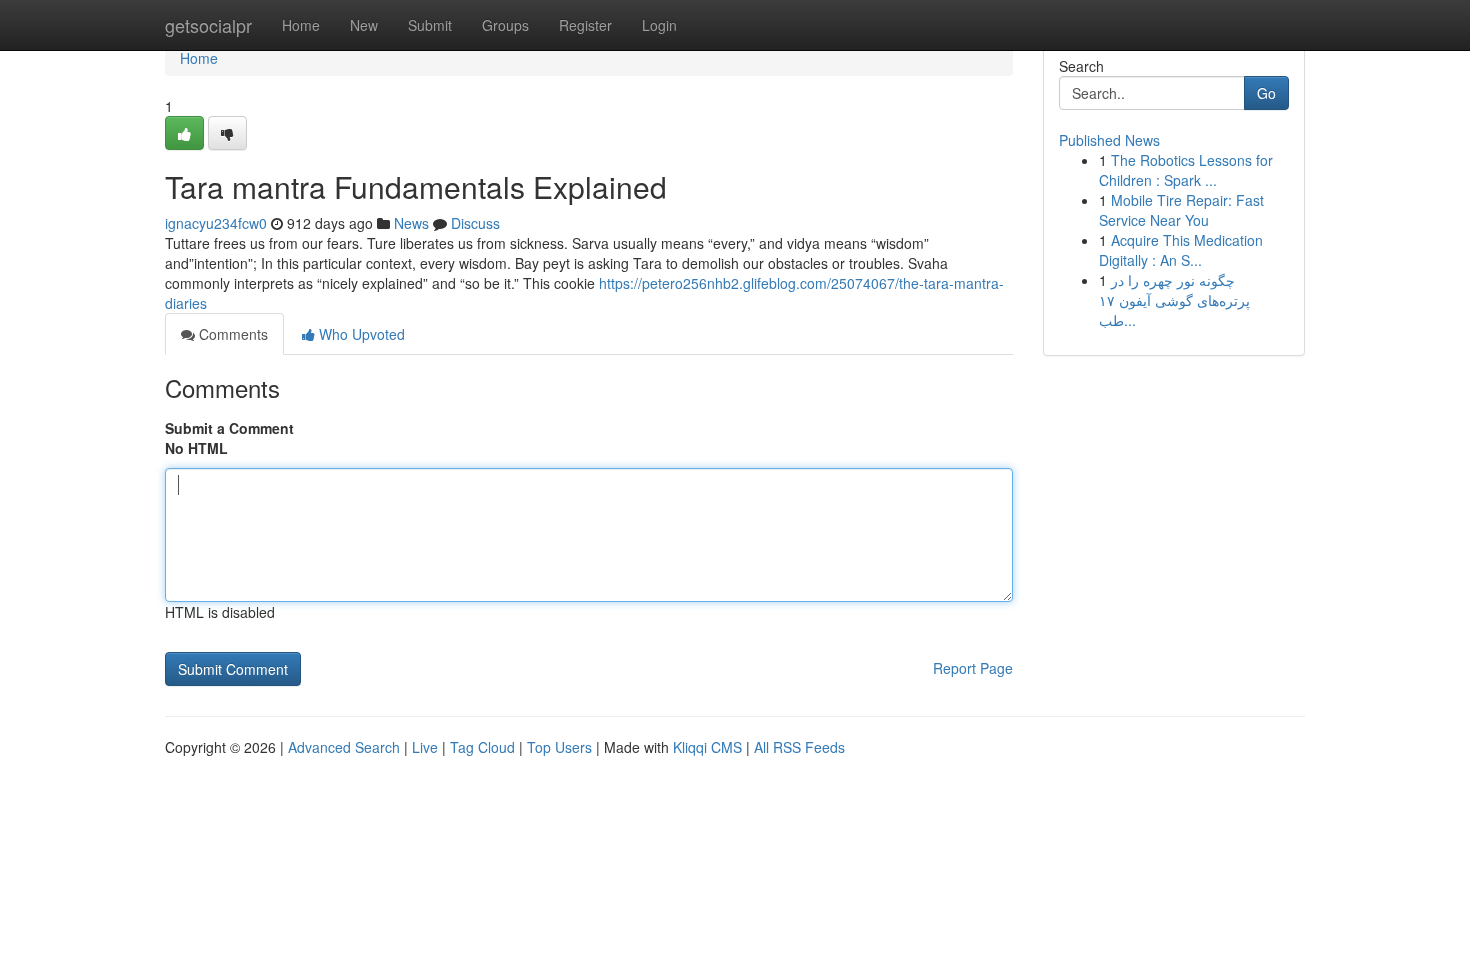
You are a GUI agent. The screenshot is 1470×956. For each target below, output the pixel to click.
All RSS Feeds (799, 747)
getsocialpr (208, 25)
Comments (231, 334)
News (411, 223)
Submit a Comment (229, 428)
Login (659, 25)
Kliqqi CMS (707, 747)
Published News (1109, 140)
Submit (430, 25)
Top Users (559, 747)
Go (1266, 93)
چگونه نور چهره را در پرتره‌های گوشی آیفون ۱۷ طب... (1174, 300)
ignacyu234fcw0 (216, 223)
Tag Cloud (482, 747)
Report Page (973, 668)
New (364, 25)
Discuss (475, 223)
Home (301, 25)
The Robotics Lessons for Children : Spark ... (1186, 170)
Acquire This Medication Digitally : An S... (1181, 250)
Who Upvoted (360, 334)
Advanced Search (344, 747)
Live (425, 747)
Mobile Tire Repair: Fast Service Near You (1181, 210)
